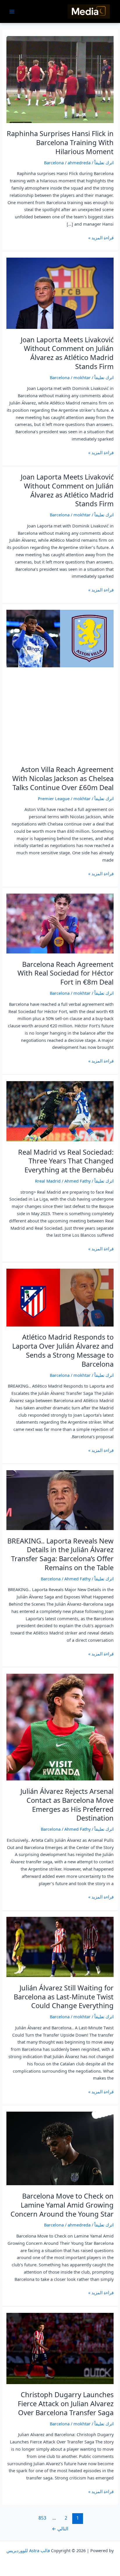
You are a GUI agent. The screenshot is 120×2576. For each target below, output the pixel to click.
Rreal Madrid (48, 1181)
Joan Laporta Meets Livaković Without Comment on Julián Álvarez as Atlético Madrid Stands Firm (67, 353)
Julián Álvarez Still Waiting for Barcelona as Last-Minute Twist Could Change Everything (64, 1997)
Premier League (54, 798)
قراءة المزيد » (101, 238)
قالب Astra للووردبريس (28, 2550)
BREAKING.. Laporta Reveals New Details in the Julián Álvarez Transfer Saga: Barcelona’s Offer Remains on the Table (60, 1554)
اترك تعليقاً (104, 163)
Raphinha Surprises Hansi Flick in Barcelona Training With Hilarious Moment (60, 142)
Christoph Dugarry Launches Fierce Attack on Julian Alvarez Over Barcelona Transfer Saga (66, 2404)
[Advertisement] (60, 717)
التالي (60, 2529)
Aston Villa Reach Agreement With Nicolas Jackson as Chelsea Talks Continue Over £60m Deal (63, 778)
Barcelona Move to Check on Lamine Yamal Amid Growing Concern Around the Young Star (62, 2205)
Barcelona (54, 163)
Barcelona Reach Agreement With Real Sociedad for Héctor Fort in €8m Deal (66, 973)
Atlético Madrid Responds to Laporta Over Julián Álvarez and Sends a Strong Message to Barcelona (63, 1350)
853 (42, 2518)
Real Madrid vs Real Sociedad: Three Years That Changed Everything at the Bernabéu (66, 1161)
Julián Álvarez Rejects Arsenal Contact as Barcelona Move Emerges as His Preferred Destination (67, 1805)
